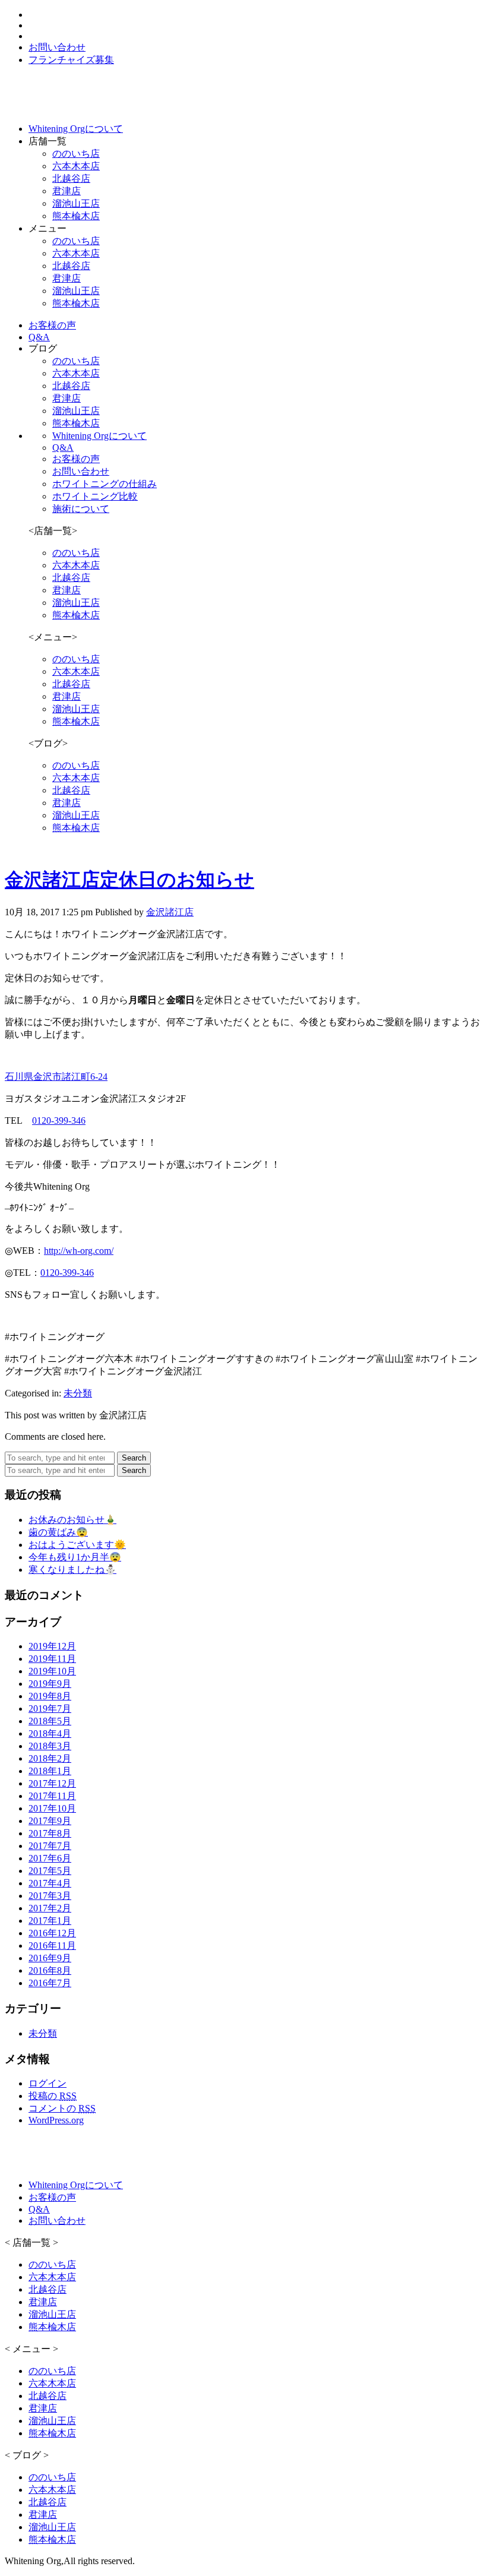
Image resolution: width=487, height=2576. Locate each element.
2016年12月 (52, 1933)
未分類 (78, 1393)
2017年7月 (50, 1846)
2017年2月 (50, 1908)
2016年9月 (50, 1958)
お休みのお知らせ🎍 (72, 1520)
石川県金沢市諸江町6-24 (56, 1077)
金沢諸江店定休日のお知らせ (129, 880)
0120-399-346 (59, 1121)
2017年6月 (50, 1858)
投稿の (53, 2096)
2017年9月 (50, 1821)
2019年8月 (50, 1696)
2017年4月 (50, 1883)
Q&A (63, 448)
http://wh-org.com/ (79, 1251)
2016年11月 (52, 1946)
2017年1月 (50, 1921)
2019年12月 (52, 1646)
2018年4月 (50, 1733)
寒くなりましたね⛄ (72, 1570)
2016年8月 (50, 1970)
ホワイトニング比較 (95, 496)
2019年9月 (50, 1684)
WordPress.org (56, 2120)
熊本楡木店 (76, 216)
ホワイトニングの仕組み (105, 484)
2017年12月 (52, 1783)
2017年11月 (52, 1796)
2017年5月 (50, 1871)
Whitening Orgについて (99, 436)
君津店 (67, 191)
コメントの (62, 2108)
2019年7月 (50, 1709)
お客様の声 (76, 459)
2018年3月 (50, 1746)
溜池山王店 (76, 203)
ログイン (48, 2083)
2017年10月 (52, 1808)
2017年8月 (50, 1833)
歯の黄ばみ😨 (58, 1532)
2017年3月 (50, 1896)
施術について (81, 509)
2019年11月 (52, 1659)
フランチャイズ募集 (71, 60)
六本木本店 (76, 166)
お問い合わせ (81, 471)
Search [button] (134, 1458)
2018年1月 (50, 1771)
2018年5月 (50, 1721)
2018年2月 (50, 1758)
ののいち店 (76, 154)
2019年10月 (52, 1671)
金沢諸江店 (170, 912)
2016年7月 (50, 1983)
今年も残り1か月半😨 (75, 1557)
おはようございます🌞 (77, 1545)
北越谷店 (71, 178)
